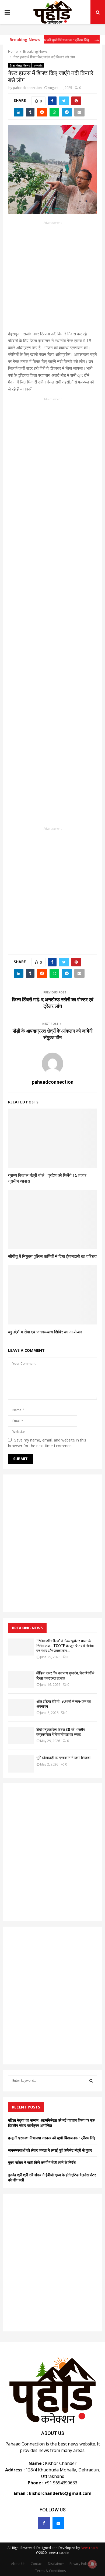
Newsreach (89, 2548)
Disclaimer (56, 2564)
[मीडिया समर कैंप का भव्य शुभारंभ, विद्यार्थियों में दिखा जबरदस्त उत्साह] (21, 1679)
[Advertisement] (52, 278)
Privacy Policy (80, 2564)
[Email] (58, 2523)
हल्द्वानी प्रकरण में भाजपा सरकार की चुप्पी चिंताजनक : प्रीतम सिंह (52, 2138)
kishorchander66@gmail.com (60, 2493)
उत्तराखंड (38, 65)
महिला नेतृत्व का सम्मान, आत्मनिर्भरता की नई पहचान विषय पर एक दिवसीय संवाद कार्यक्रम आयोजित (51, 2123)
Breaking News (20, 65)
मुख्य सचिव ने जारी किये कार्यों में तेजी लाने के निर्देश (42, 2162)
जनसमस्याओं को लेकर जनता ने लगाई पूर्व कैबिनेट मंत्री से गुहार (50, 2150)
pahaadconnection (27, 88)
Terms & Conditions (50, 2571)
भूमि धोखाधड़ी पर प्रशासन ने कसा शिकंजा (63, 1758)
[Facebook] (44, 2523)
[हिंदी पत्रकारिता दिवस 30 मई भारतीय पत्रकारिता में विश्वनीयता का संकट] (21, 1736)
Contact (37, 2564)
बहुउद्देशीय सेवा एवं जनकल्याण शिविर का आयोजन (45, 1332)
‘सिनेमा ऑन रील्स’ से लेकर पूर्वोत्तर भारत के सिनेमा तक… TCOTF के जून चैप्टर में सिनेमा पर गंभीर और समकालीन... (65, 1646)
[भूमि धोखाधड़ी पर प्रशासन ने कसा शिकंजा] (21, 1764)
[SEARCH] (91, 2081)
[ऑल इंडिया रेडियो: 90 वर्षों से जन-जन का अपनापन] (21, 1708)
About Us (18, 2564)
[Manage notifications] (92, 2564)
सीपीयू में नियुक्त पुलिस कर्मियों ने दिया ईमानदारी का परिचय (52, 1257)
